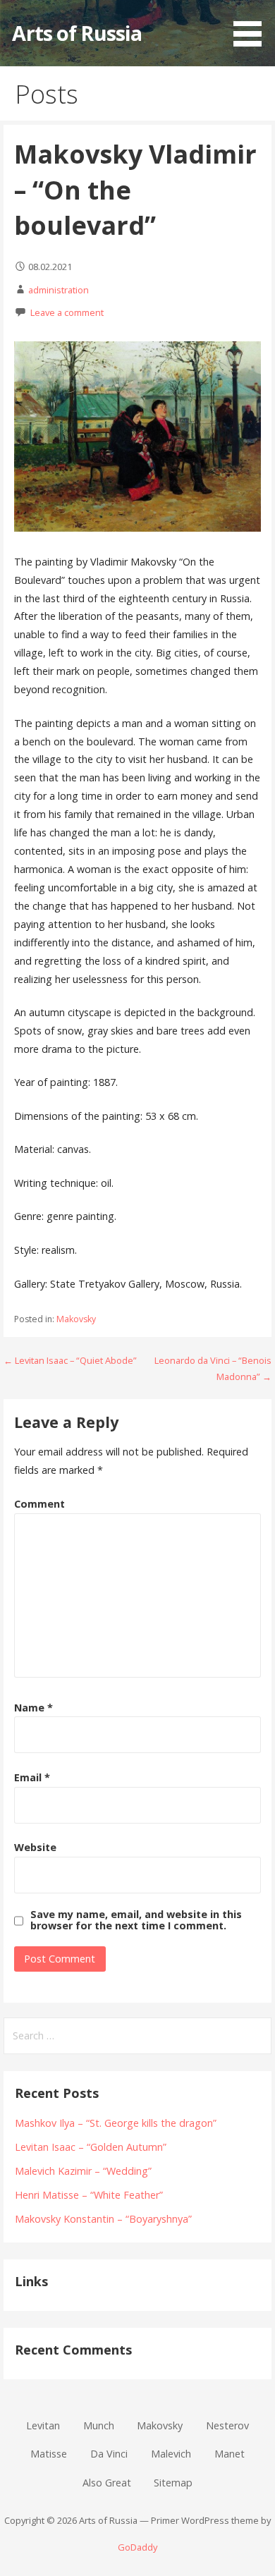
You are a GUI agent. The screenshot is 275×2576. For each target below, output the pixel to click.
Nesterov (227, 2425)
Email (32, 1777)
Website (35, 1847)
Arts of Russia (77, 33)
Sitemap (173, 2483)
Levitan (43, 2425)
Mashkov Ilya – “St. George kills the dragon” (116, 2123)
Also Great (107, 2483)
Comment (39, 1504)
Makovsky (76, 1319)
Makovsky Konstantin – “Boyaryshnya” (103, 2219)
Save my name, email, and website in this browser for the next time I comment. (136, 1920)
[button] (252, 25)
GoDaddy (137, 2547)
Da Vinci (109, 2454)
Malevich (171, 2454)
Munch (99, 2425)
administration (59, 290)
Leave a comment (67, 312)
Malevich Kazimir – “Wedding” (83, 2171)
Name (33, 1708)
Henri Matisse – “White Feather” (89, 2195)
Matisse (49, 2454)
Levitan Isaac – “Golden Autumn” (91, 2147)
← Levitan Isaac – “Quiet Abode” (70, 1360)
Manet (230, 2454)
